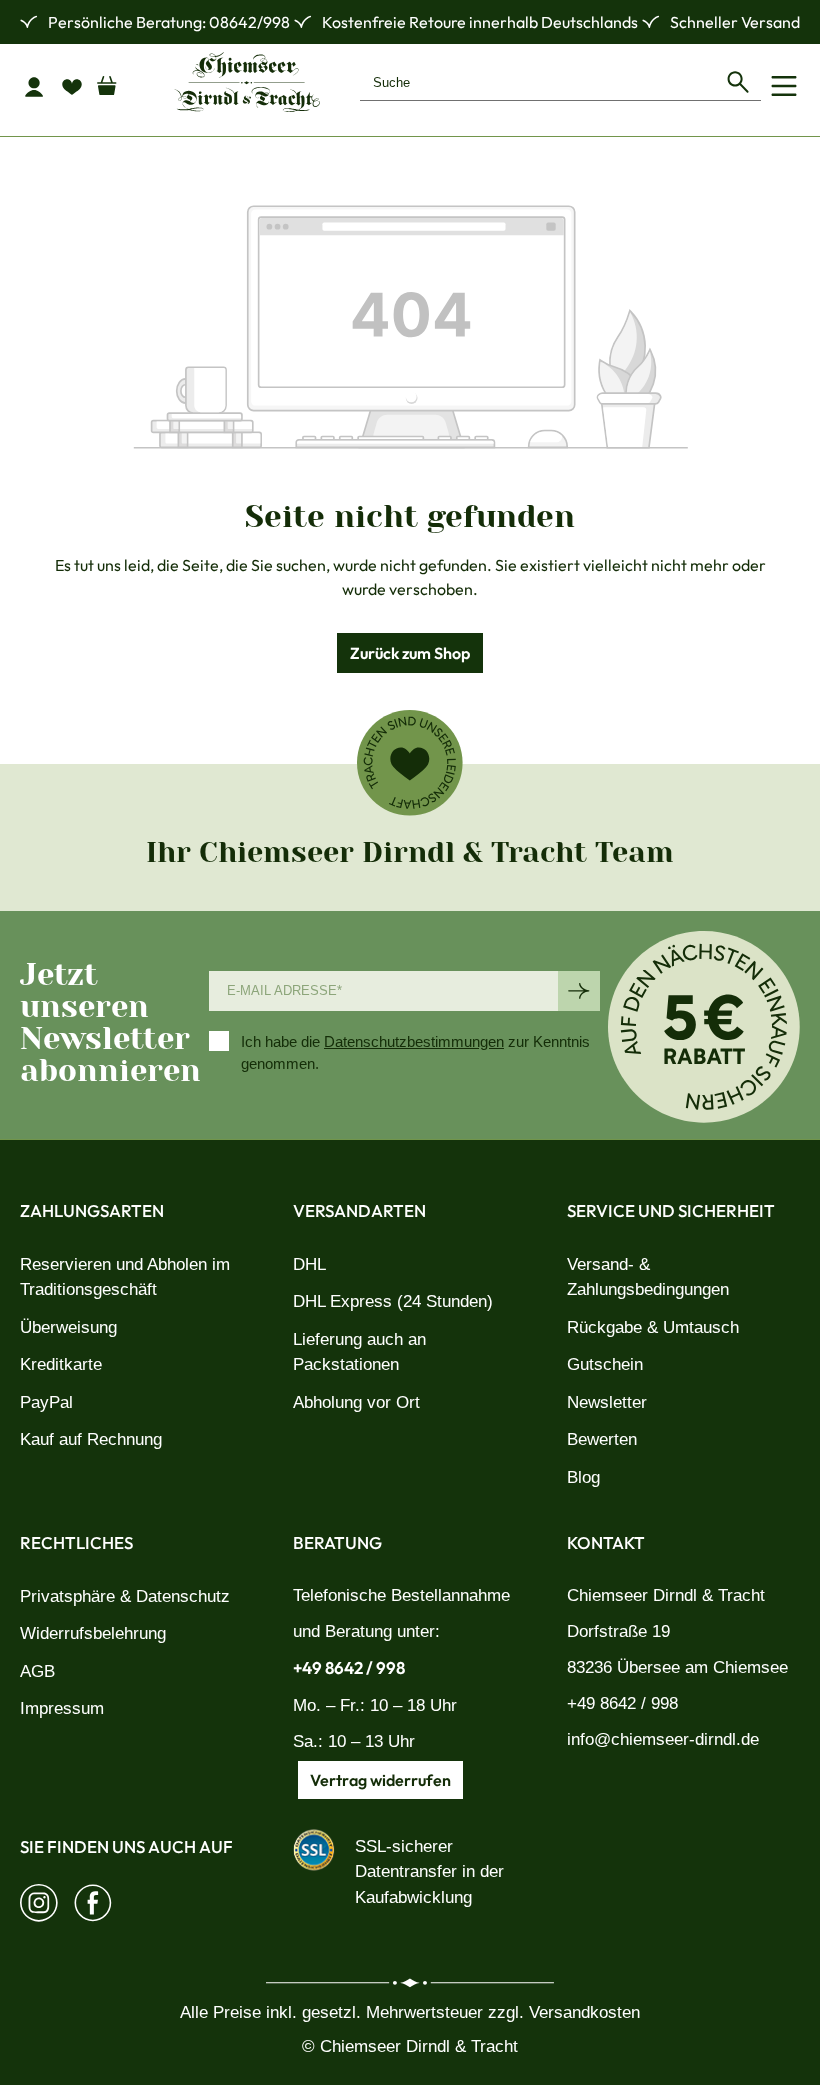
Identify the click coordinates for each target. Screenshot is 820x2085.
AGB (37, 1671)
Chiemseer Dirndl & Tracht (666, 1595)
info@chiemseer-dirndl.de (663, 1739)
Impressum (62, 1708)
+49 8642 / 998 (349, 1667)
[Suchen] (738, 81)
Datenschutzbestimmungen (414, 1041)
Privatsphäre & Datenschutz (125, 1596)
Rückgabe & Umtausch (653, 1327)
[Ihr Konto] (39, 86)
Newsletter (607, 1402)
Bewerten (602, 1439)
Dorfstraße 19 (618, 1631)
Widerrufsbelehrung (93, 1633)
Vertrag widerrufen (380, 1780)
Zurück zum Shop (410, 653)
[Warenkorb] (115, 81)
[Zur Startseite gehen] (247, 82)
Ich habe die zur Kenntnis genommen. (415, 1053)
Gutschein (605, 1364)
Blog (583, 1477)
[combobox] (538, 81)
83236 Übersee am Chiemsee (677, 1667)
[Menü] (784, 86)
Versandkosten (584, 2012)
